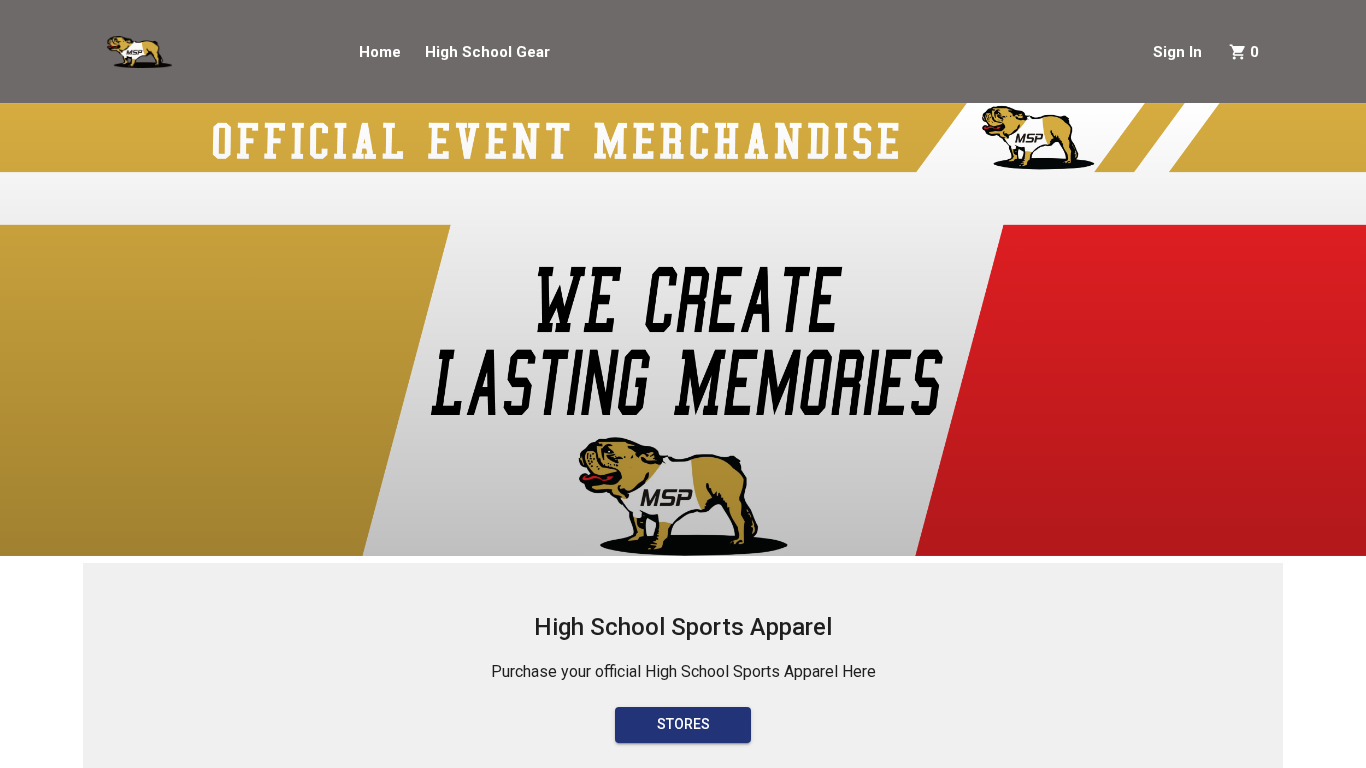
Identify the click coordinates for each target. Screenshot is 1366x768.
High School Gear (487, 52)
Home (380, 52)
